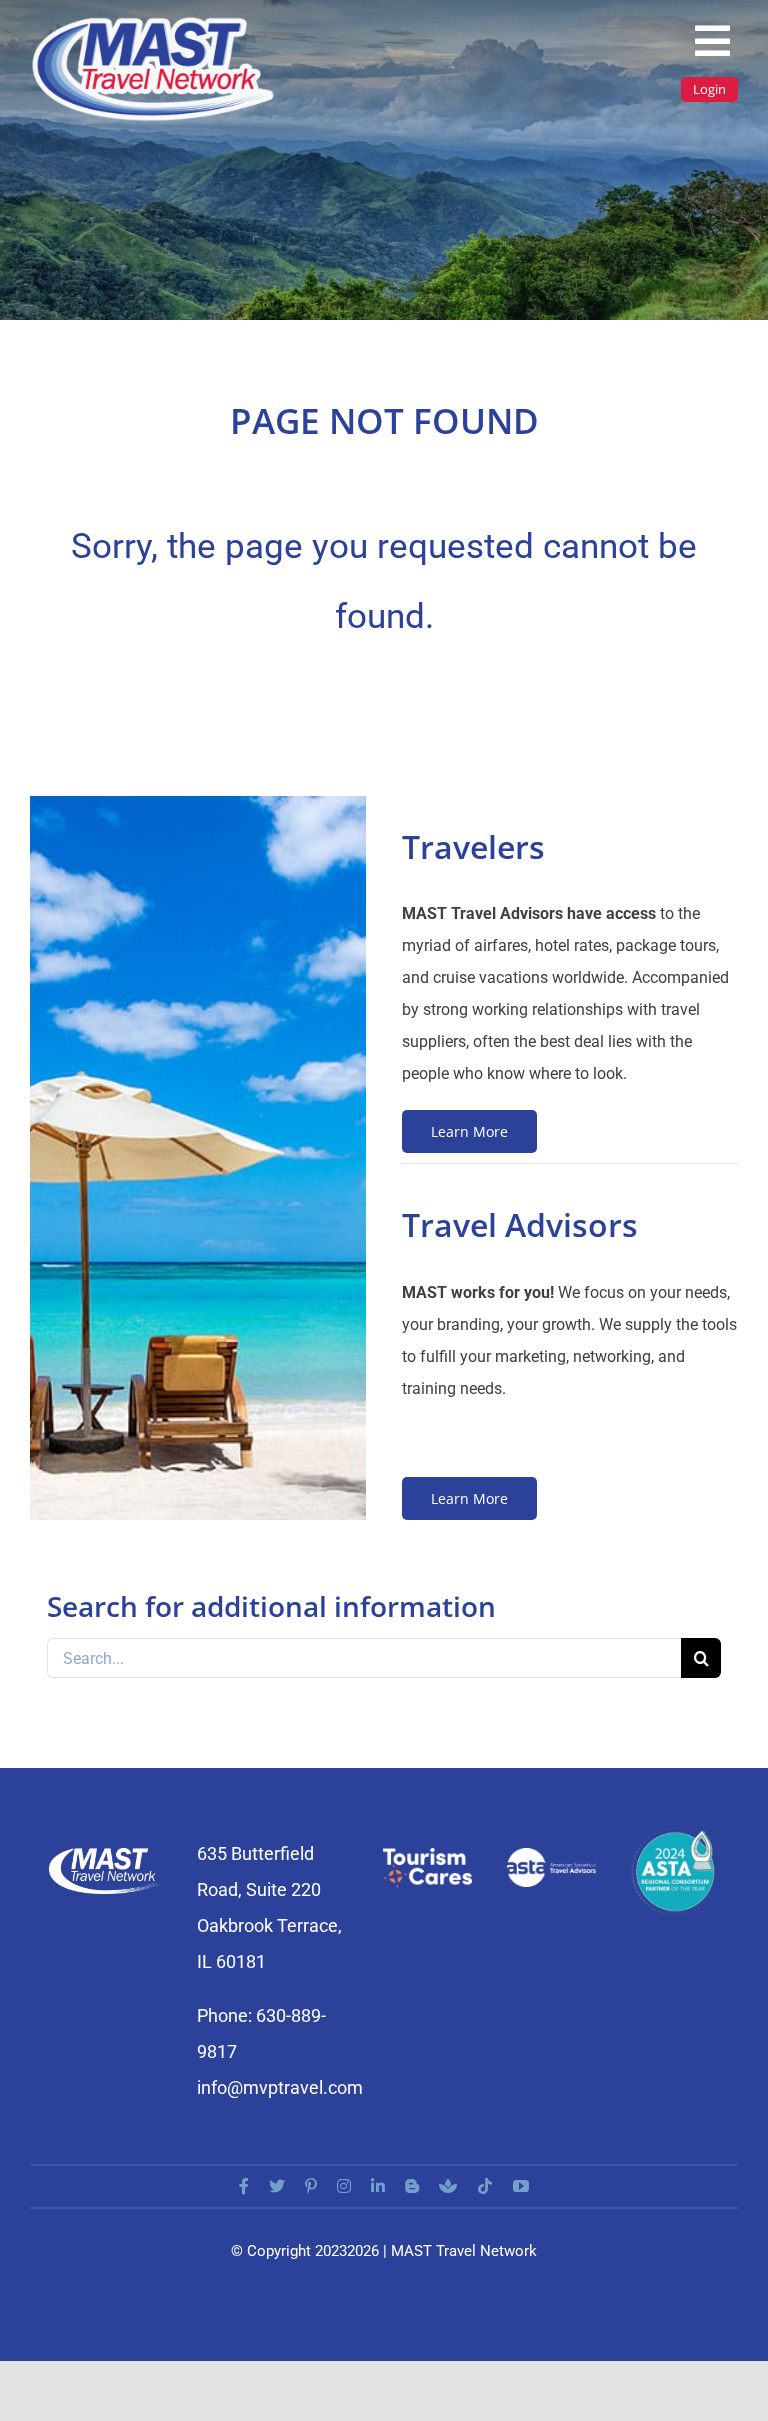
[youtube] (521, 2186)
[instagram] (344, 2186)
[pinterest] (311, 2186)
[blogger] (412, 2186)
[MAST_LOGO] (155, 22)
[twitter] (277, 2186)
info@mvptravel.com (280, 2087)
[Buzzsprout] (448, 2186)
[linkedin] (378, 2186)
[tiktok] (485, 2186)
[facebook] (244, 2186)
